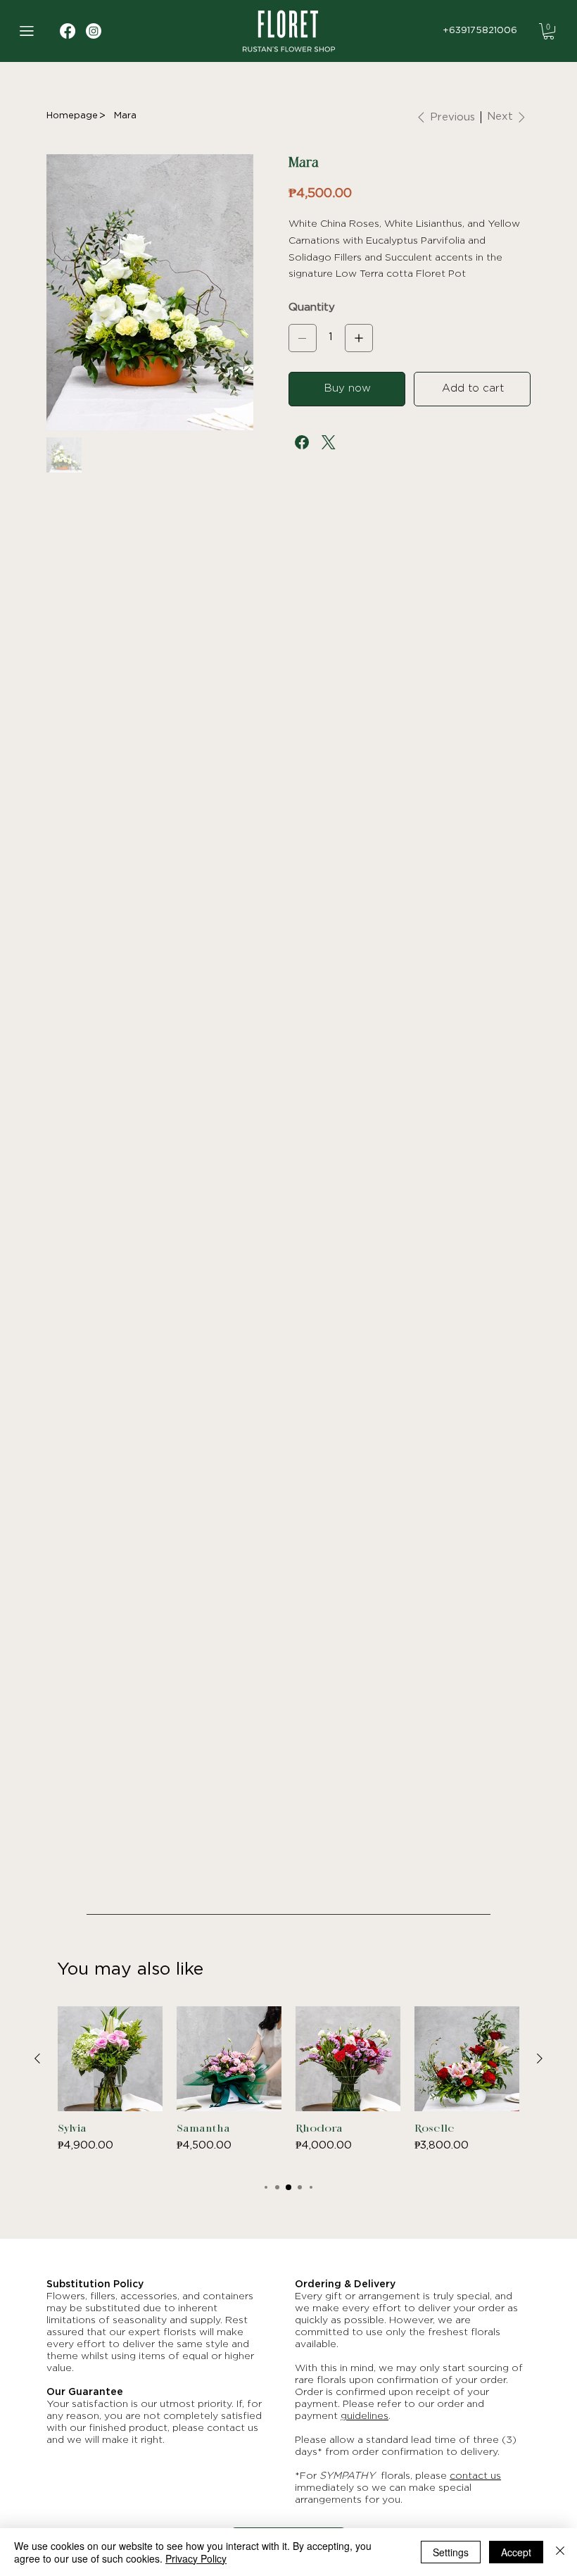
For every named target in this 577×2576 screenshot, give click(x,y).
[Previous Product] (37, 2058)
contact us (475, 2476)
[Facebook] (302, 442)
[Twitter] (329, 442)
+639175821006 (480, 31)
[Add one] (359, 338)
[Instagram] (94, 31)
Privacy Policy (196, 2558)
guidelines (364, 2416)
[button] (549, 31)
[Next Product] (540, 2058)
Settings (451, 2552)
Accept (516, 2552)
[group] (288, 2087)
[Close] (560, 2552)
